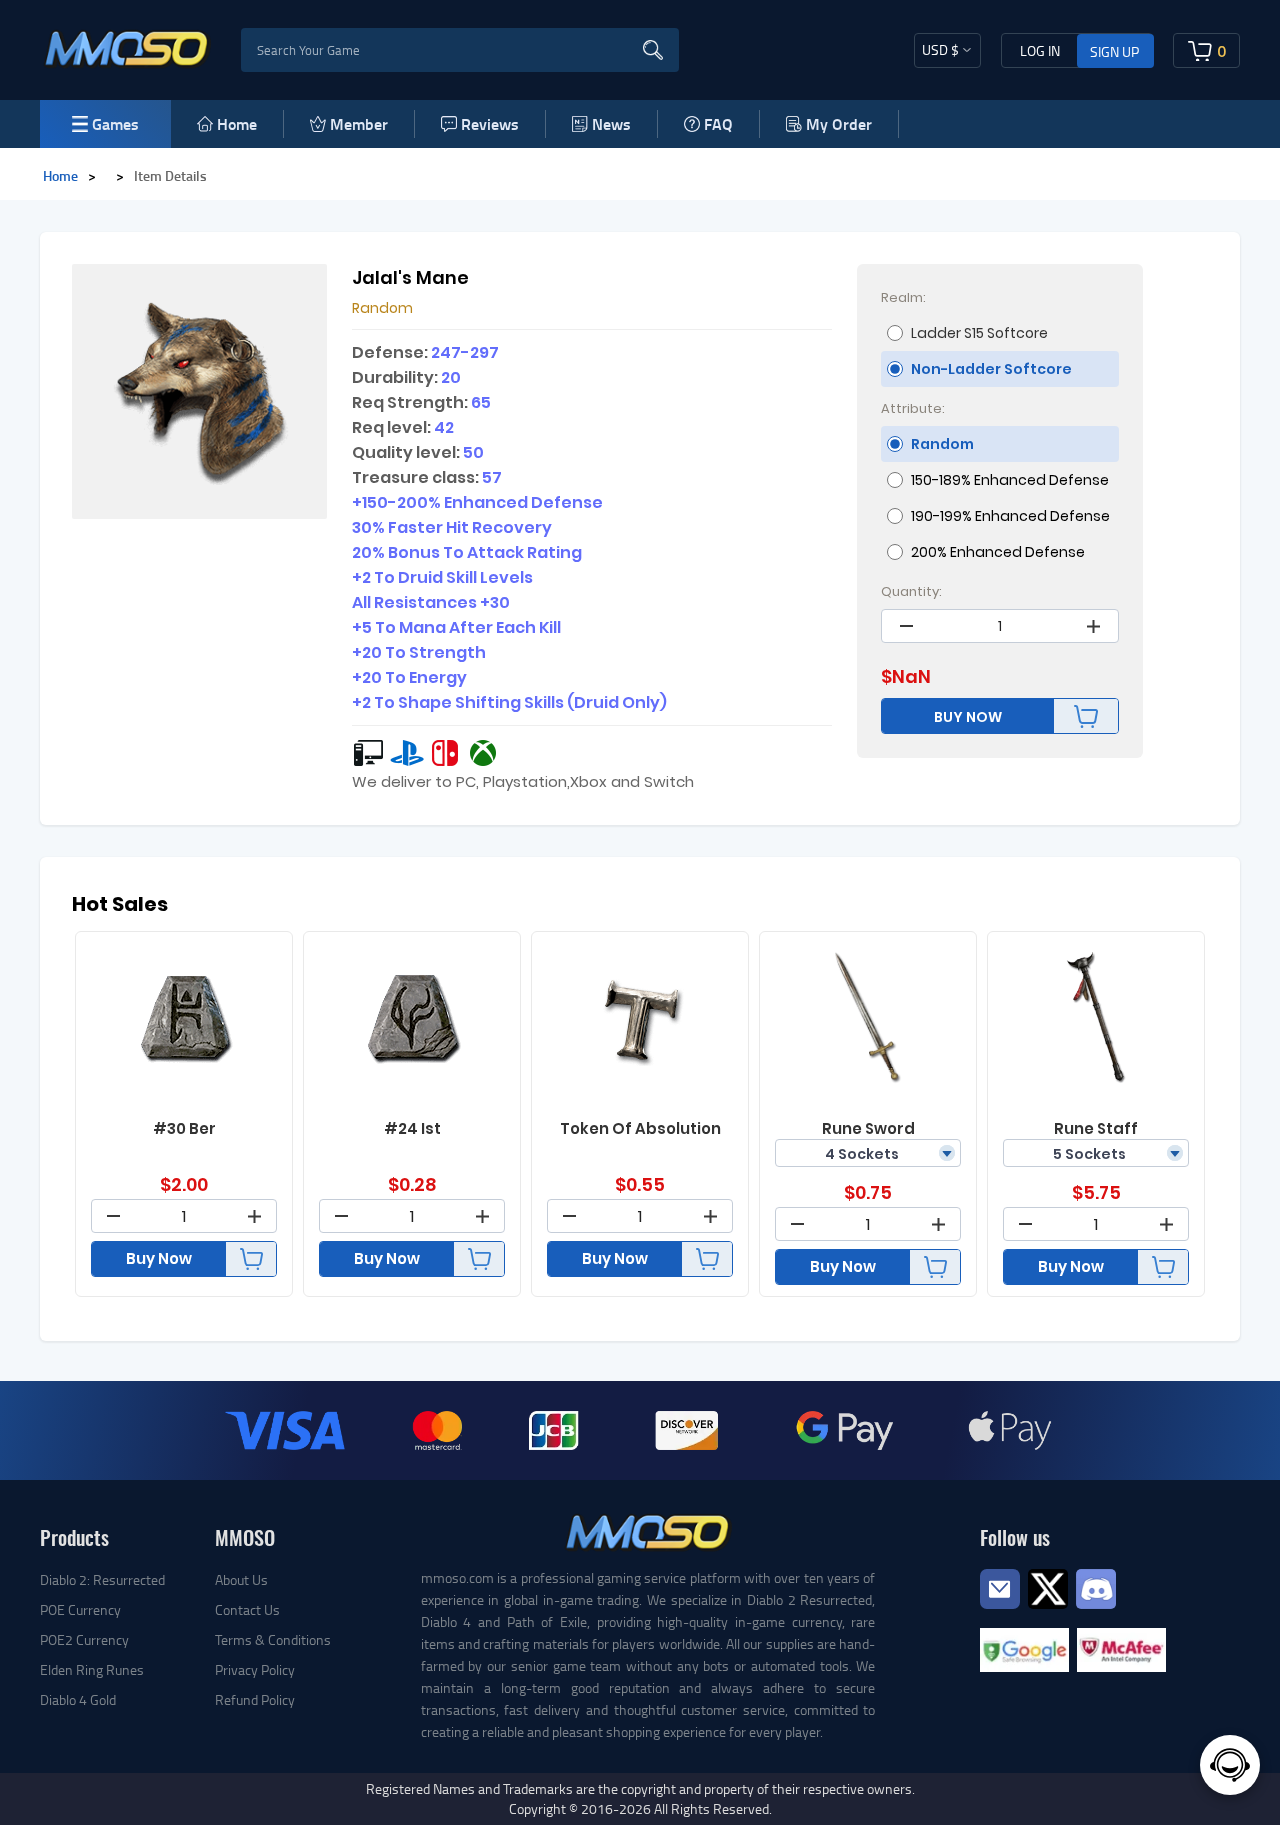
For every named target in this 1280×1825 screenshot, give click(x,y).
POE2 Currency (84, 1639)
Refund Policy (255, 1699)
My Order (839, 123)
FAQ (718, 123)
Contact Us (247, 1609)
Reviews (490, 123)
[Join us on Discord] (1096, 1586)
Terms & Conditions (273, 1639)
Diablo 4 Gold (78, 1699)
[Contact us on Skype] (1048, 1586)
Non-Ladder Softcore (991, 369)
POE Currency (80, 1609)
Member (359, 123)
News (611, 123)
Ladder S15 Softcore (979, 333)
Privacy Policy (255, 1669)
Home (237, 123)
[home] (127, 48)
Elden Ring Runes (92, 1669)
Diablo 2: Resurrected (102, 1579)
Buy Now (159, 1258)
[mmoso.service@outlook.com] (1000, 1607)
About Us (241, 1579)
